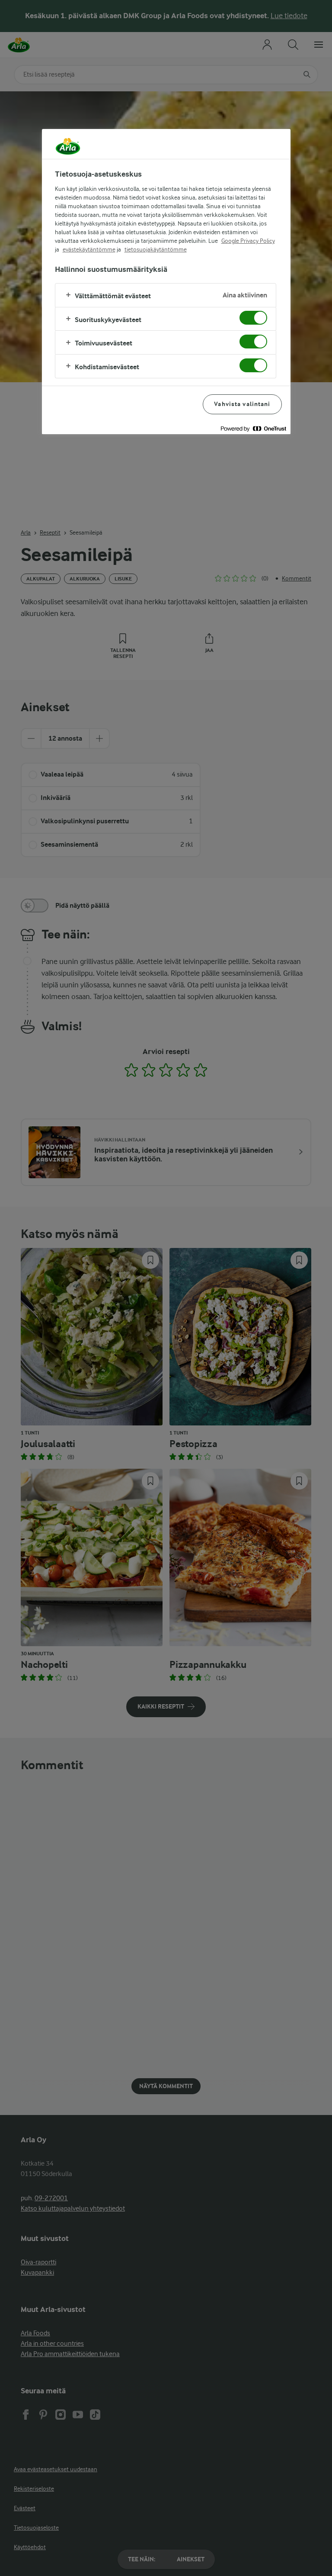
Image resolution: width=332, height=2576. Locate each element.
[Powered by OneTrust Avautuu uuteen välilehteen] (253, 429)
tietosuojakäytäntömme (156, 249)
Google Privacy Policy (248, 241)
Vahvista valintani (242, 404)
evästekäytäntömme (89, 249)
